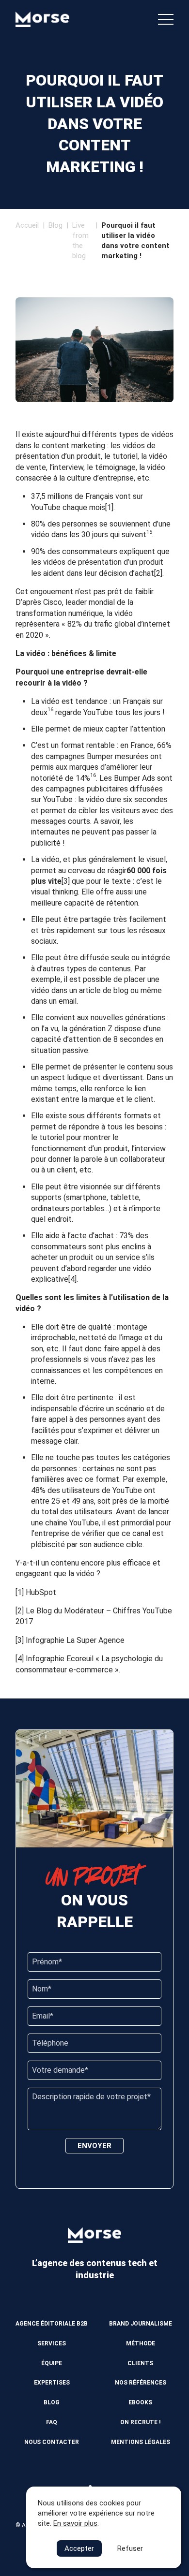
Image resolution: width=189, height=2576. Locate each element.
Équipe (52, 2363)
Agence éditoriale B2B (52, 2324)
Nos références (141, 2383)
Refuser (130, 2548)
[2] (158, 573)
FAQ (52, 2422)
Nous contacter (52, 2442)
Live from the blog (80, 241)
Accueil (27, 225)
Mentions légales (141, 2442)
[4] (72, 1279)
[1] (109, 507)
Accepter (79, 2548)
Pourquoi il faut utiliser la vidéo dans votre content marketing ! (135, 241)
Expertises (52, 2383)
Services (52, 2343)
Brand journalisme (141, 2324)
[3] (66, 881)
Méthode (141, 2343)
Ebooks (140, 2402)
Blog (55, 225)
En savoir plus (75, 2523)
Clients (140, 2363)
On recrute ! (140, 2422)
